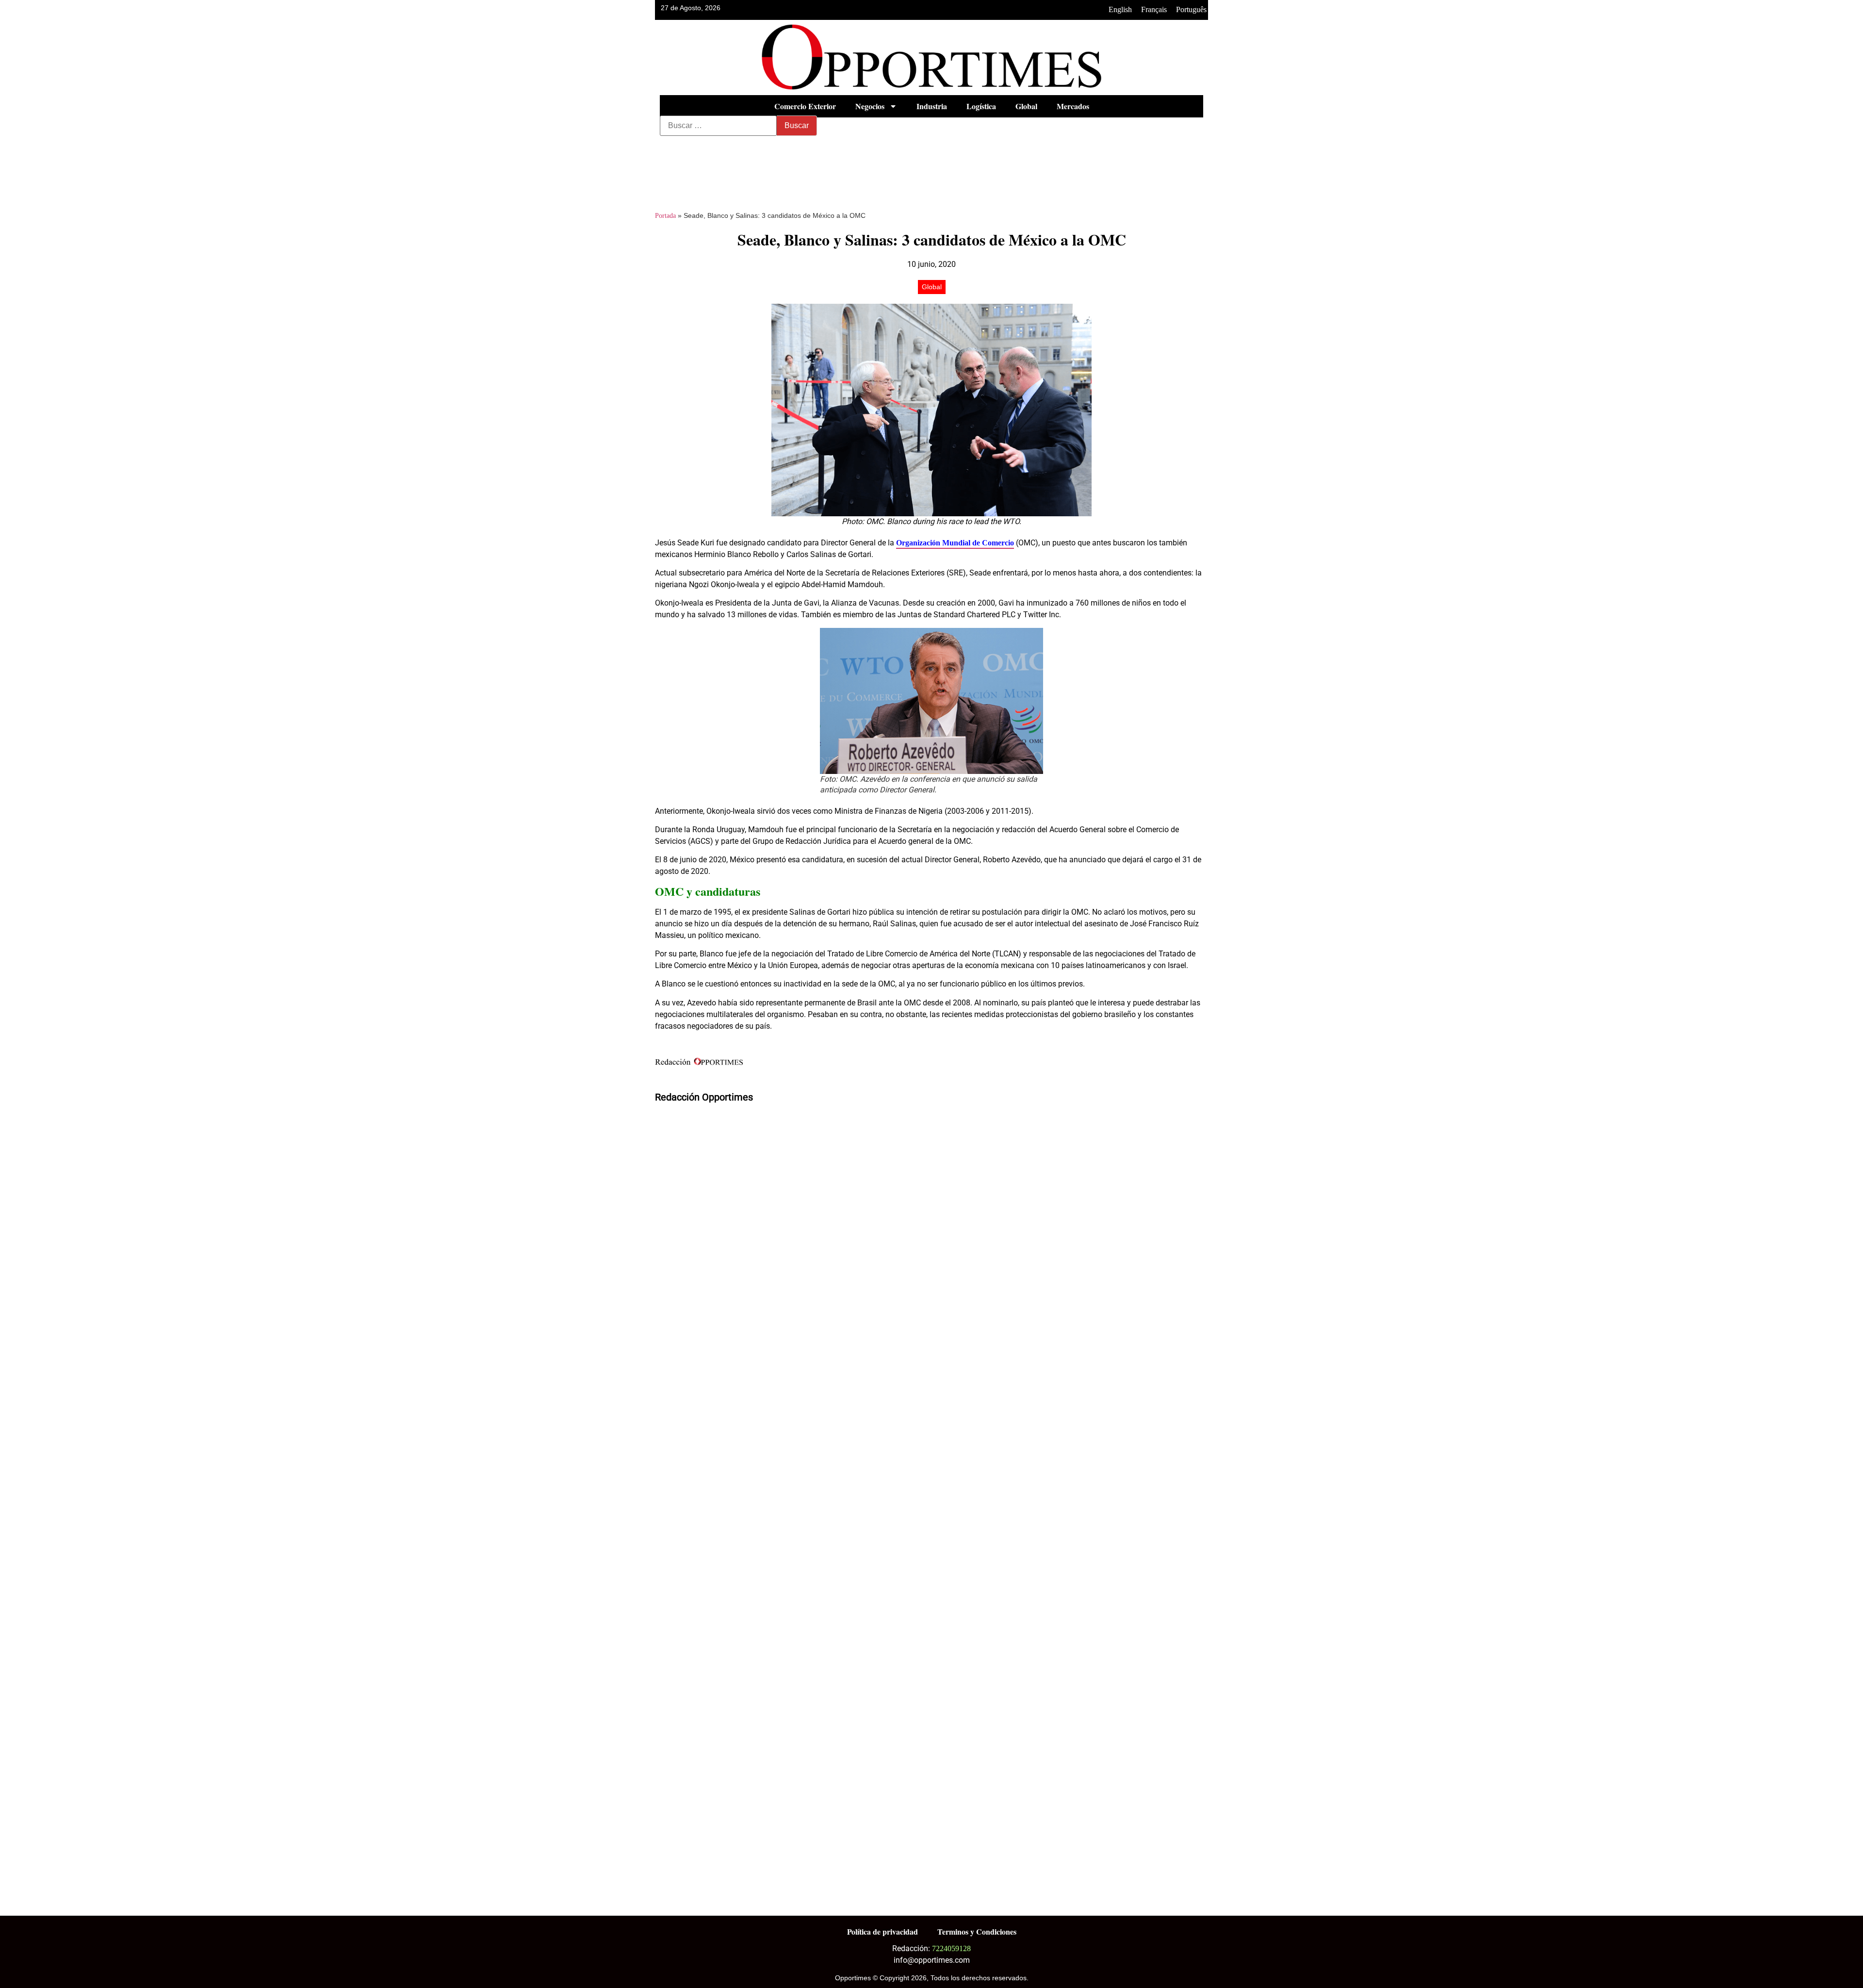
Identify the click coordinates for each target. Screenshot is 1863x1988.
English (1120, 9)
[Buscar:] (718, 126)
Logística (981, 106)
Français (1154, 9)
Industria (932, 106)
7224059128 (951, 1948)
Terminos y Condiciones (977, 1931)
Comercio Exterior (805, 106)
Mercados (1073, 106)
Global (1026, 106)
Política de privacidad (882, 1931)
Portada (665, 216)
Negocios (870, 106)
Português (1191, 9)
